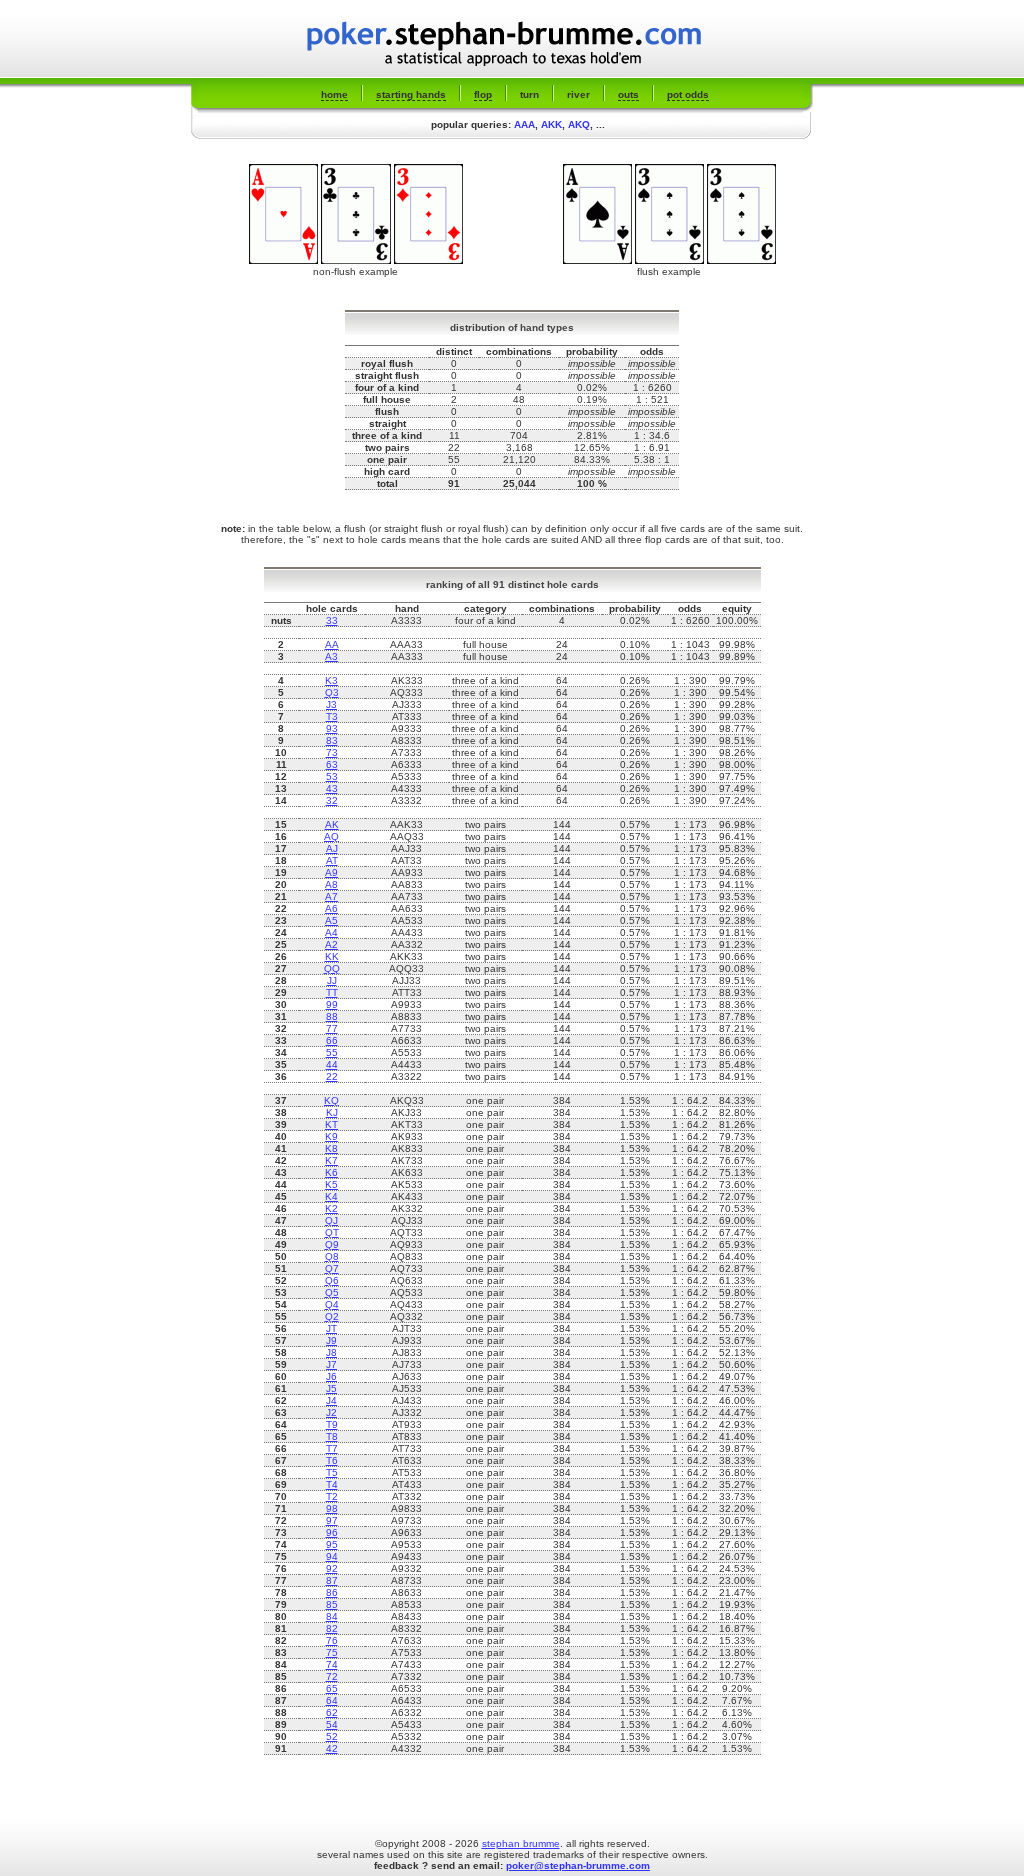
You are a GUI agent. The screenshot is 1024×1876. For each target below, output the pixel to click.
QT (332, 1232)
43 (332, 788)
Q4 (332, 1304)
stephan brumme (521, 1843)
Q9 (332, 1244)
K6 (331, 1172)
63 (332, 764)
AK (332, 824)
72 (332, 1676)
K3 (331, 680)
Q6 (332, 1280)
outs (628, 94)
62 (332, 1712)
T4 (332, 1484)
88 (332, 1016)
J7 (331, 1364)
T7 (332, 1448)
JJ (332, 980)
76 (332, 1640)
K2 (331, 1208)
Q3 (332, 692)
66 (332, 1040)
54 (332, 1724)
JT (331, 1328)
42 (332, 1748)
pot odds (688, 94)
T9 (332, 1424)
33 (332, 620)
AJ (332, 848)
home (334, 94)
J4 (331, 1400)
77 (332, 1028)
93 (332, 728)
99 (332, 1004)
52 (332, 1736)
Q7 (332, 1268)
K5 (331, 1184)
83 (332, 740)
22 (332, 1076)
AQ (331, 836)
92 (332, 1568)
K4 (331, 1196)
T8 (332, 1436)
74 (332, 1664)
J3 (331, 704)
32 (332, 800)
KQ (331, 1100)
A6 (331, 908)
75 (332, 1652)
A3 (331, 656)
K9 (331, 1136)
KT (331, 1124)
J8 (331, 1352)
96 (332, 1532)
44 (332, 1064)
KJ (332, 1112)
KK (332, 956)
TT (332, 992)
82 (332, 1628)
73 (332, 752)
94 (332, 1556)
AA (332, 644)
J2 (331, 1412)
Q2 (332, 1316)
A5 (331, 920)
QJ (331, 1220)
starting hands (411, 94)
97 (332, 1520)
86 (332, 1592)
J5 (331, 1388)
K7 (331, 1160)
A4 (331, 932)
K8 (331, 1148)
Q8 (332, 1256)
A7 (331, 896)
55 (332, 1052)
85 (332, 1604)
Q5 (332, 1292)
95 (332, 1544)
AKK (551, 124)
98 (332, 1508)
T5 (332, 1472)
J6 (331, 1376)
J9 (331, 1340)
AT (332, 860)
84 (332, 1616)
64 (332, 1700)
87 (332, 1580)
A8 (331, 884)
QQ (332, 968)
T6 (332, 1460)
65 (332, 1688)
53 (332, 776)
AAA (524, 124)
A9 (331, 872)
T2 (332, 1496)
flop (483, 94)
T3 (332, 716)
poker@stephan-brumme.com (578, 1865)
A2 (331, 944)
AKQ (579, 124)
